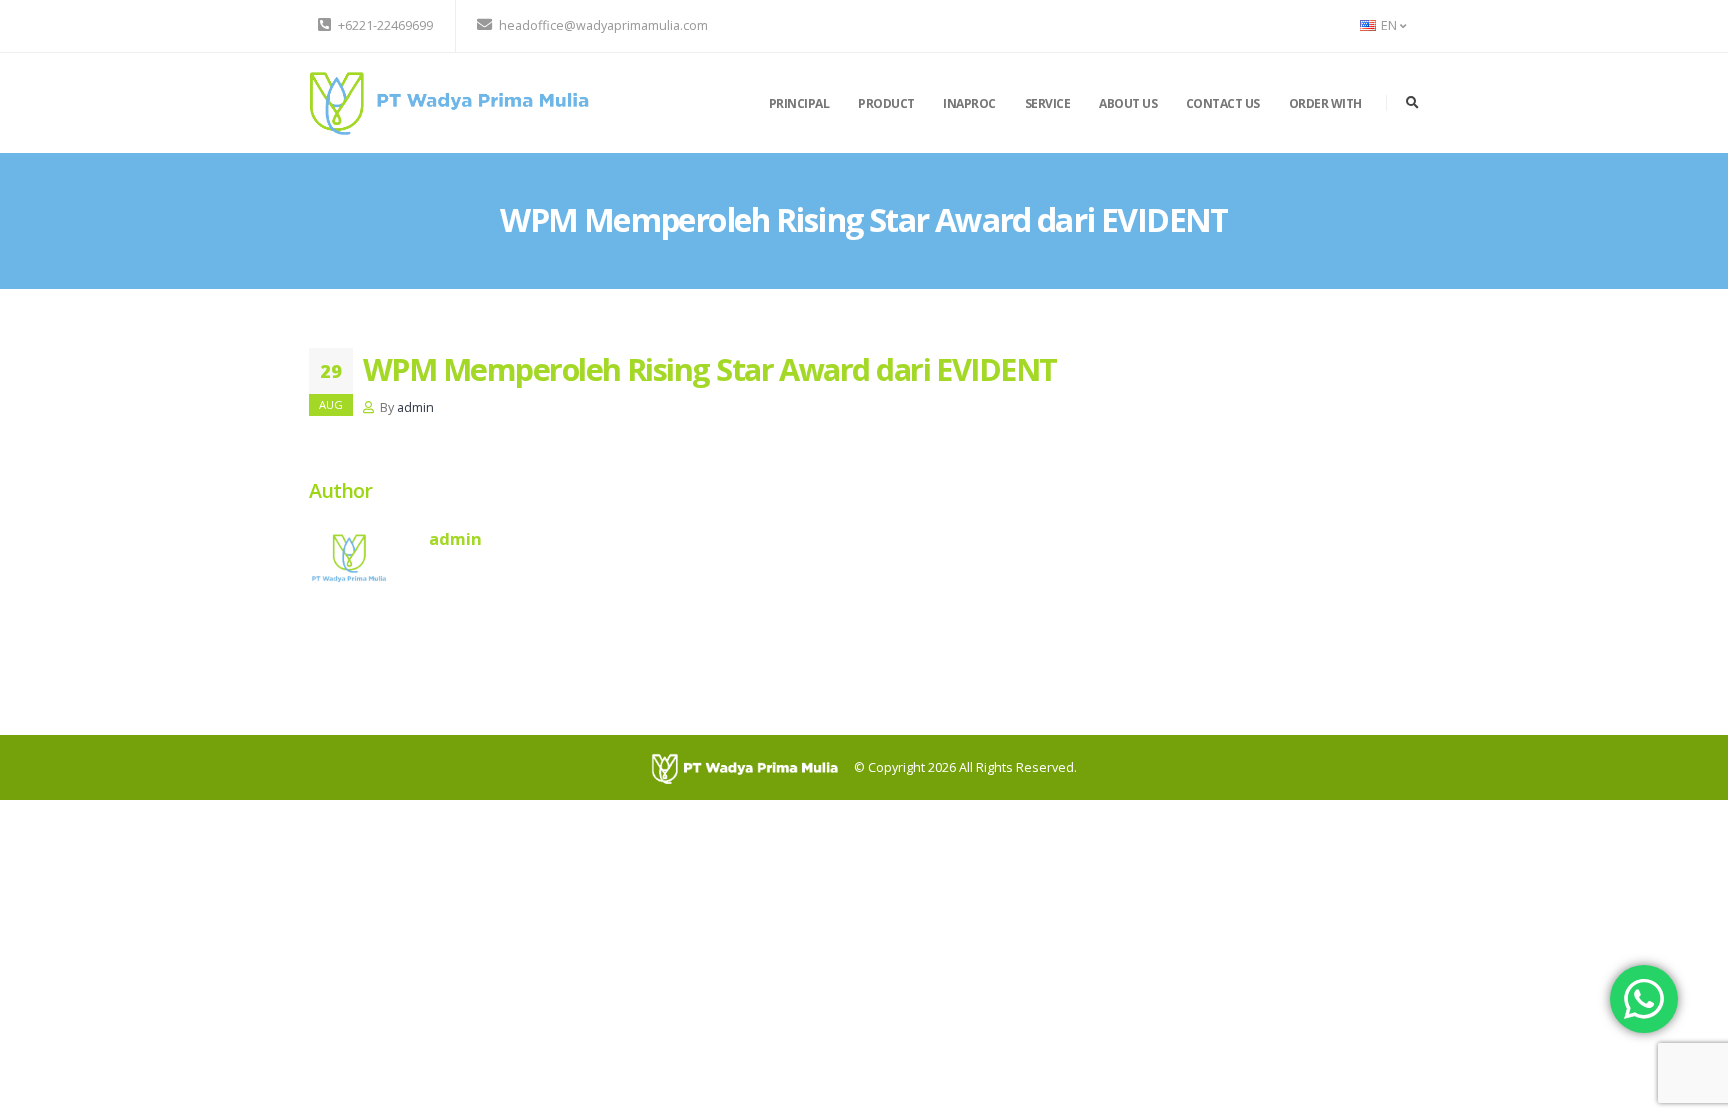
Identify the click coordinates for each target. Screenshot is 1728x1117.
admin (415, 407)
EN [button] (1389, 25)
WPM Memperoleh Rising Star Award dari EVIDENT (710, 369)
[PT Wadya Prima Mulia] (449, 101)
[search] (1412, 103)
